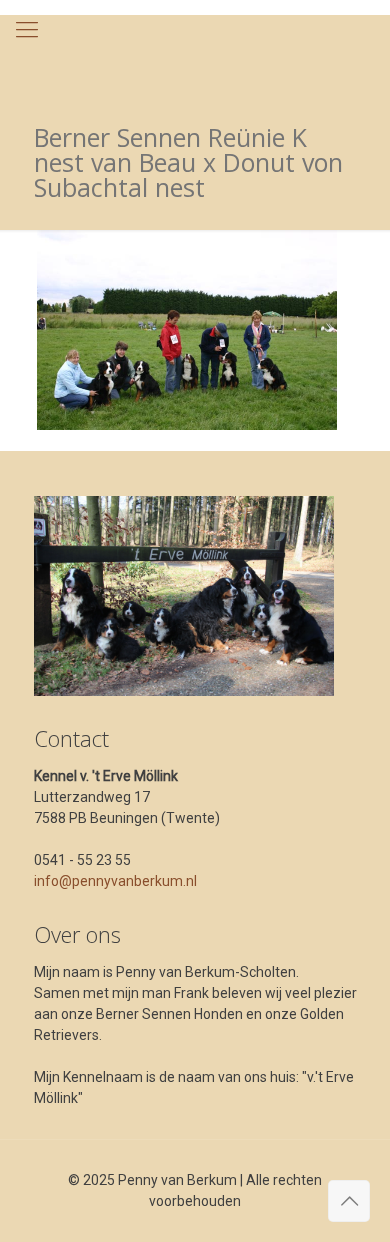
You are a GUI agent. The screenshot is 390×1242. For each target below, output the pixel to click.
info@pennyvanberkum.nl (115, 881)
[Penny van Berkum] (195, 55)
